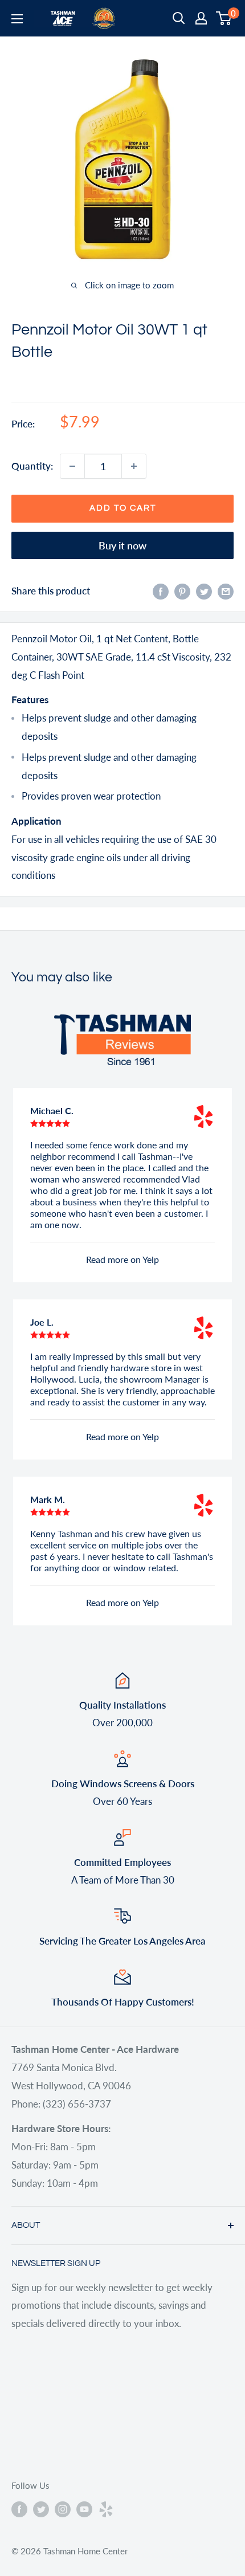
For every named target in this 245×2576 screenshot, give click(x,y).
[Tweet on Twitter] (204, 591)
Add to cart (123, 508)
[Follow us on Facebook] (19, 2509)
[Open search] (179, 18)
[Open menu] (17, 19)
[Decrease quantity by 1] (72, 466)
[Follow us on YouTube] (84, 2509)
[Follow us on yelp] (106, 2509)
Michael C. (52, 1110)
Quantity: (32, 466)
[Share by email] (226, 591)
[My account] (201, 18)
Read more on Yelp (122, 1259)
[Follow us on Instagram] (63, 2509)
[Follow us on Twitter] (41, 2509)
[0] (224, 18)
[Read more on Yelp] (203, 1116)
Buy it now (122, 545)
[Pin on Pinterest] (182, 591)
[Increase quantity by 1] (134, 466)
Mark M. (48, 1499)
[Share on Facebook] (161, 591)
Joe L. (42, 1322)
